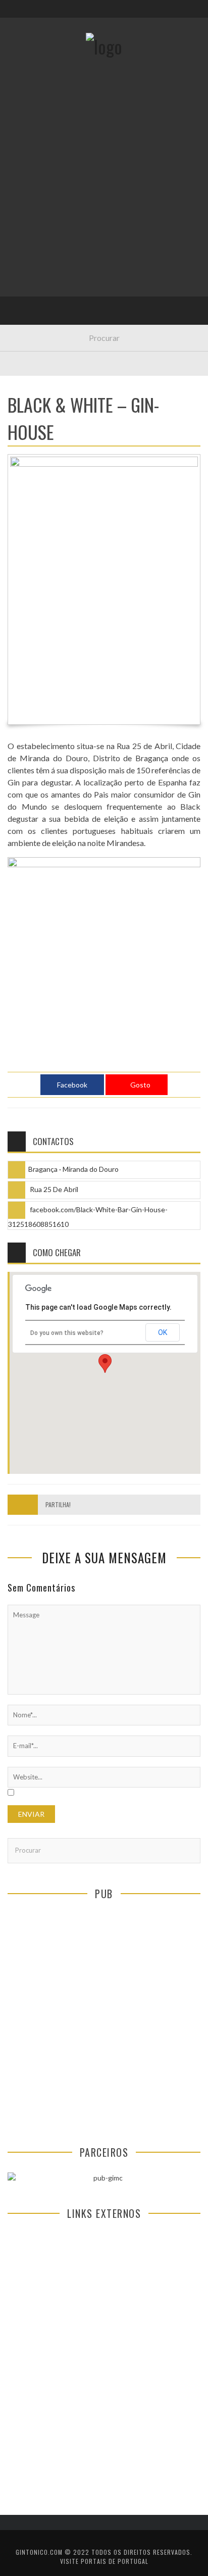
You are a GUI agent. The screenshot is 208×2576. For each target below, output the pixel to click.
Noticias (30, 246)
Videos (27, 308)
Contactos (34, 67)
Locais (27, 225)
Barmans (30, 266)
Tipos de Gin (36, 204)
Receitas (30, 163)
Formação (32, 287)
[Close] (15, 15)
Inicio (25, 121)
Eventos (29, 142)
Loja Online (34, 184)
